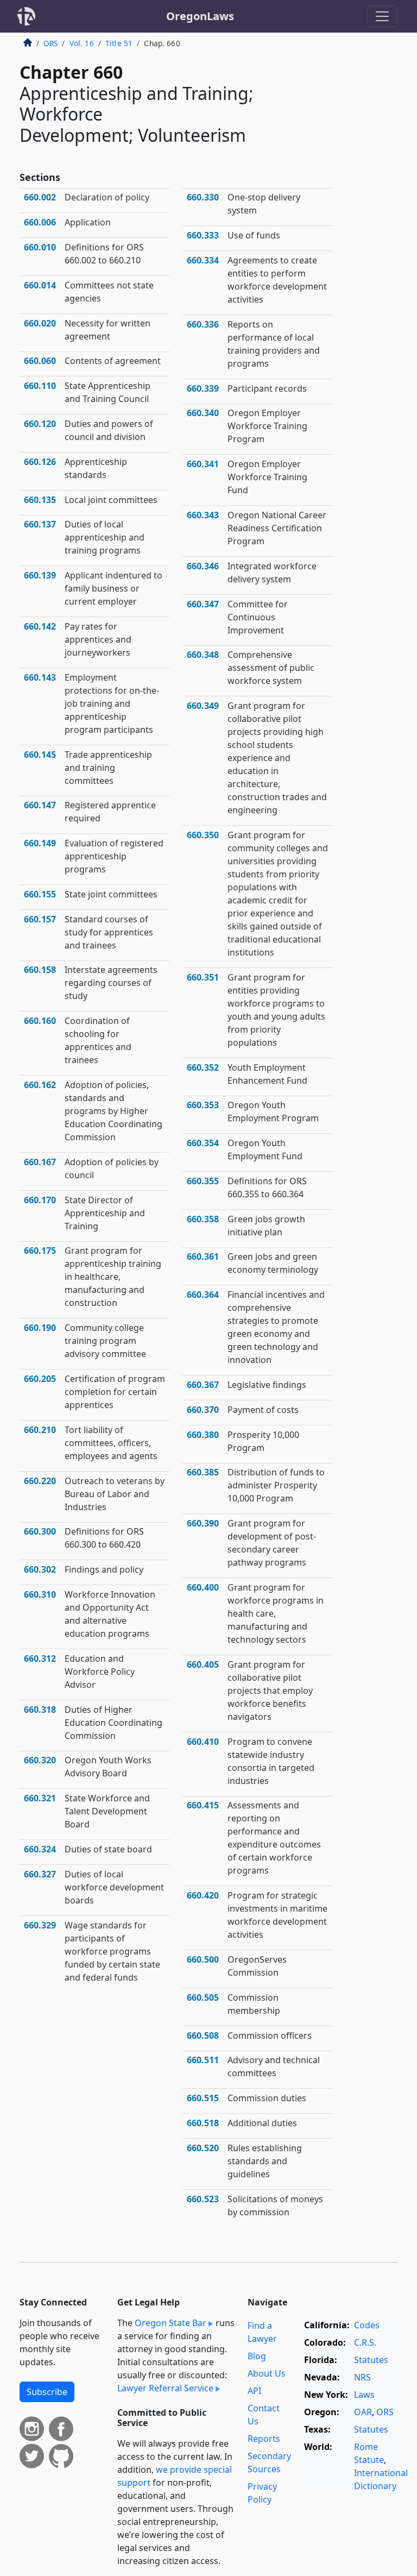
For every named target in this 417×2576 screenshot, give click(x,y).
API (254, 2391)
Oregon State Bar (170, 2323)
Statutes (371, 2360)
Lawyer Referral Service (165, 2388)
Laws (364, 2395)
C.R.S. (365, 2342)
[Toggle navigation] (382, 16)
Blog (257, 2356)
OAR (363, 2412)
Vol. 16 (82, 43)
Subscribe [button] (47, 2392)
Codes (367, 2325)
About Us (267, 2373)
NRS (362, 2377)
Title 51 (119, 43)
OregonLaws (200, 16)
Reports (264, 2439)
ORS (50, 43)
